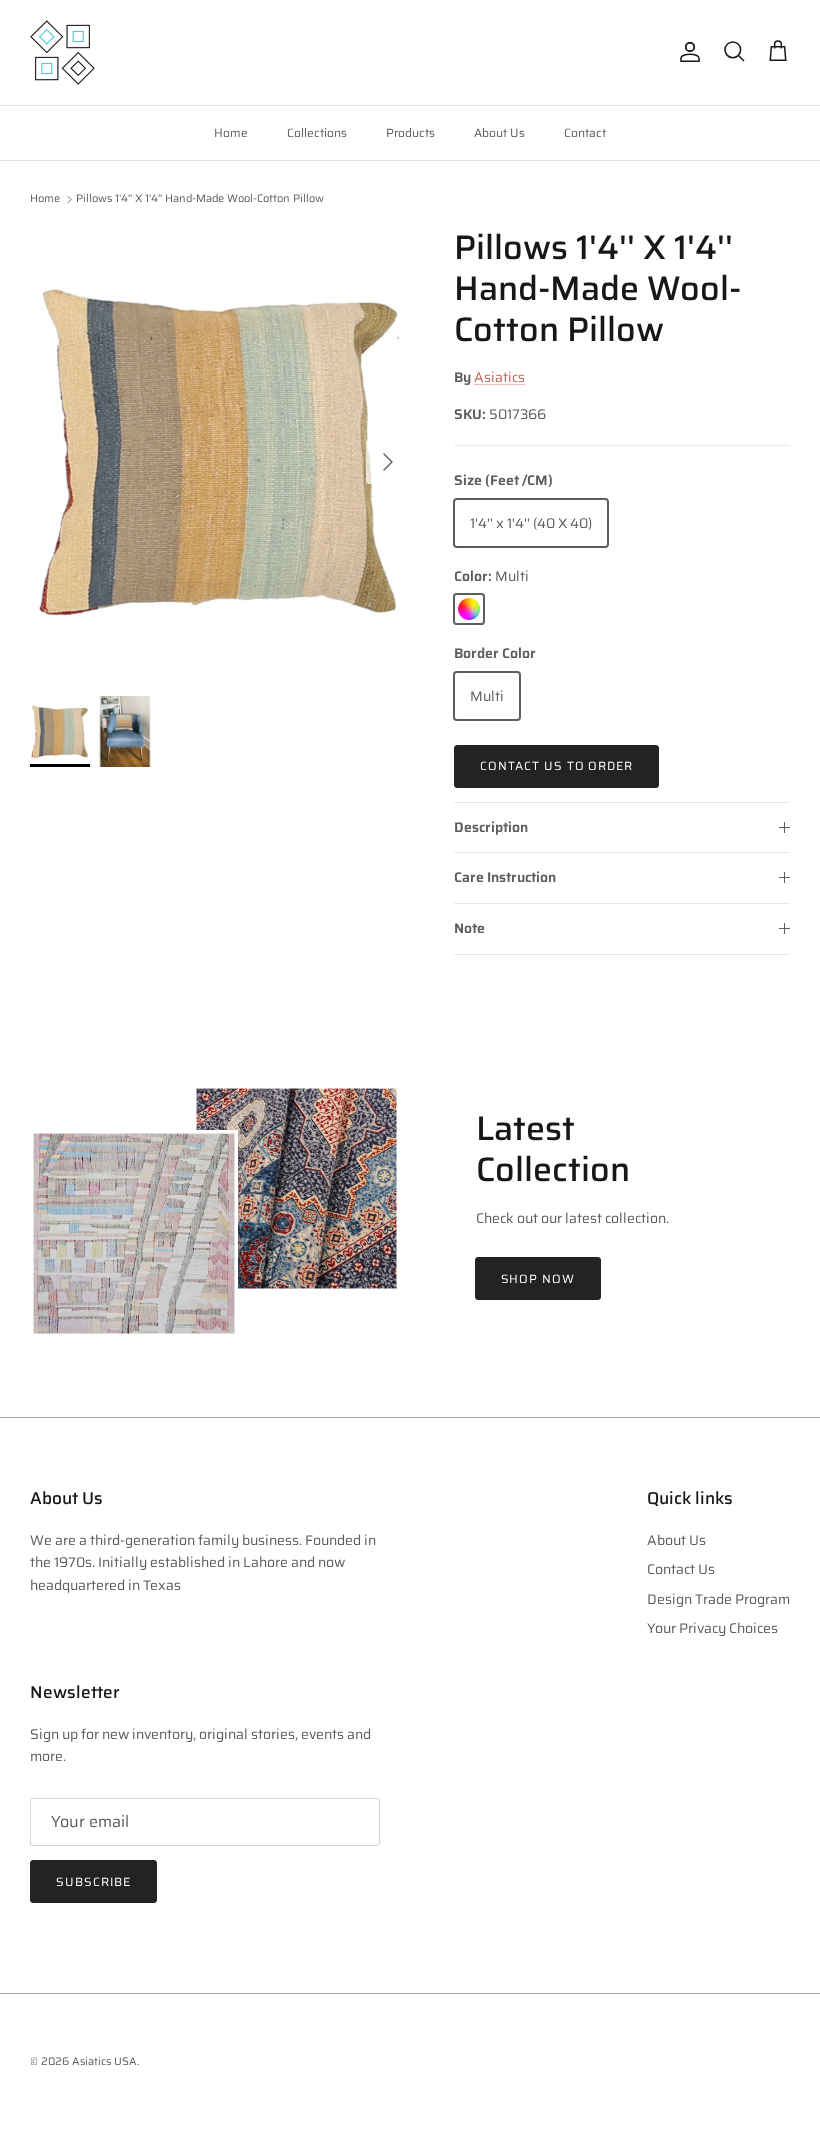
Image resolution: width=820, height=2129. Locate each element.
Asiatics (499, 377)
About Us (499, 132)
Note (469, 928)
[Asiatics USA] (62, 52)
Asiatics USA (104, 2061)
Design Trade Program (718, 1599)
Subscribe (93, 1881)
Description (491, 827)
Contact (585, 132)
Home (231, 132)
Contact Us (681, 1569)
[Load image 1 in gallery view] (220, 451)
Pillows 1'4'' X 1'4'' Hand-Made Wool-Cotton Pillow (200, 199)
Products (410, 132)
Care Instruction (505, 877)
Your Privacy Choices (712, 1628)
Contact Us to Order (556, 765)
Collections (317, 132)
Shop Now (538, 1278)
